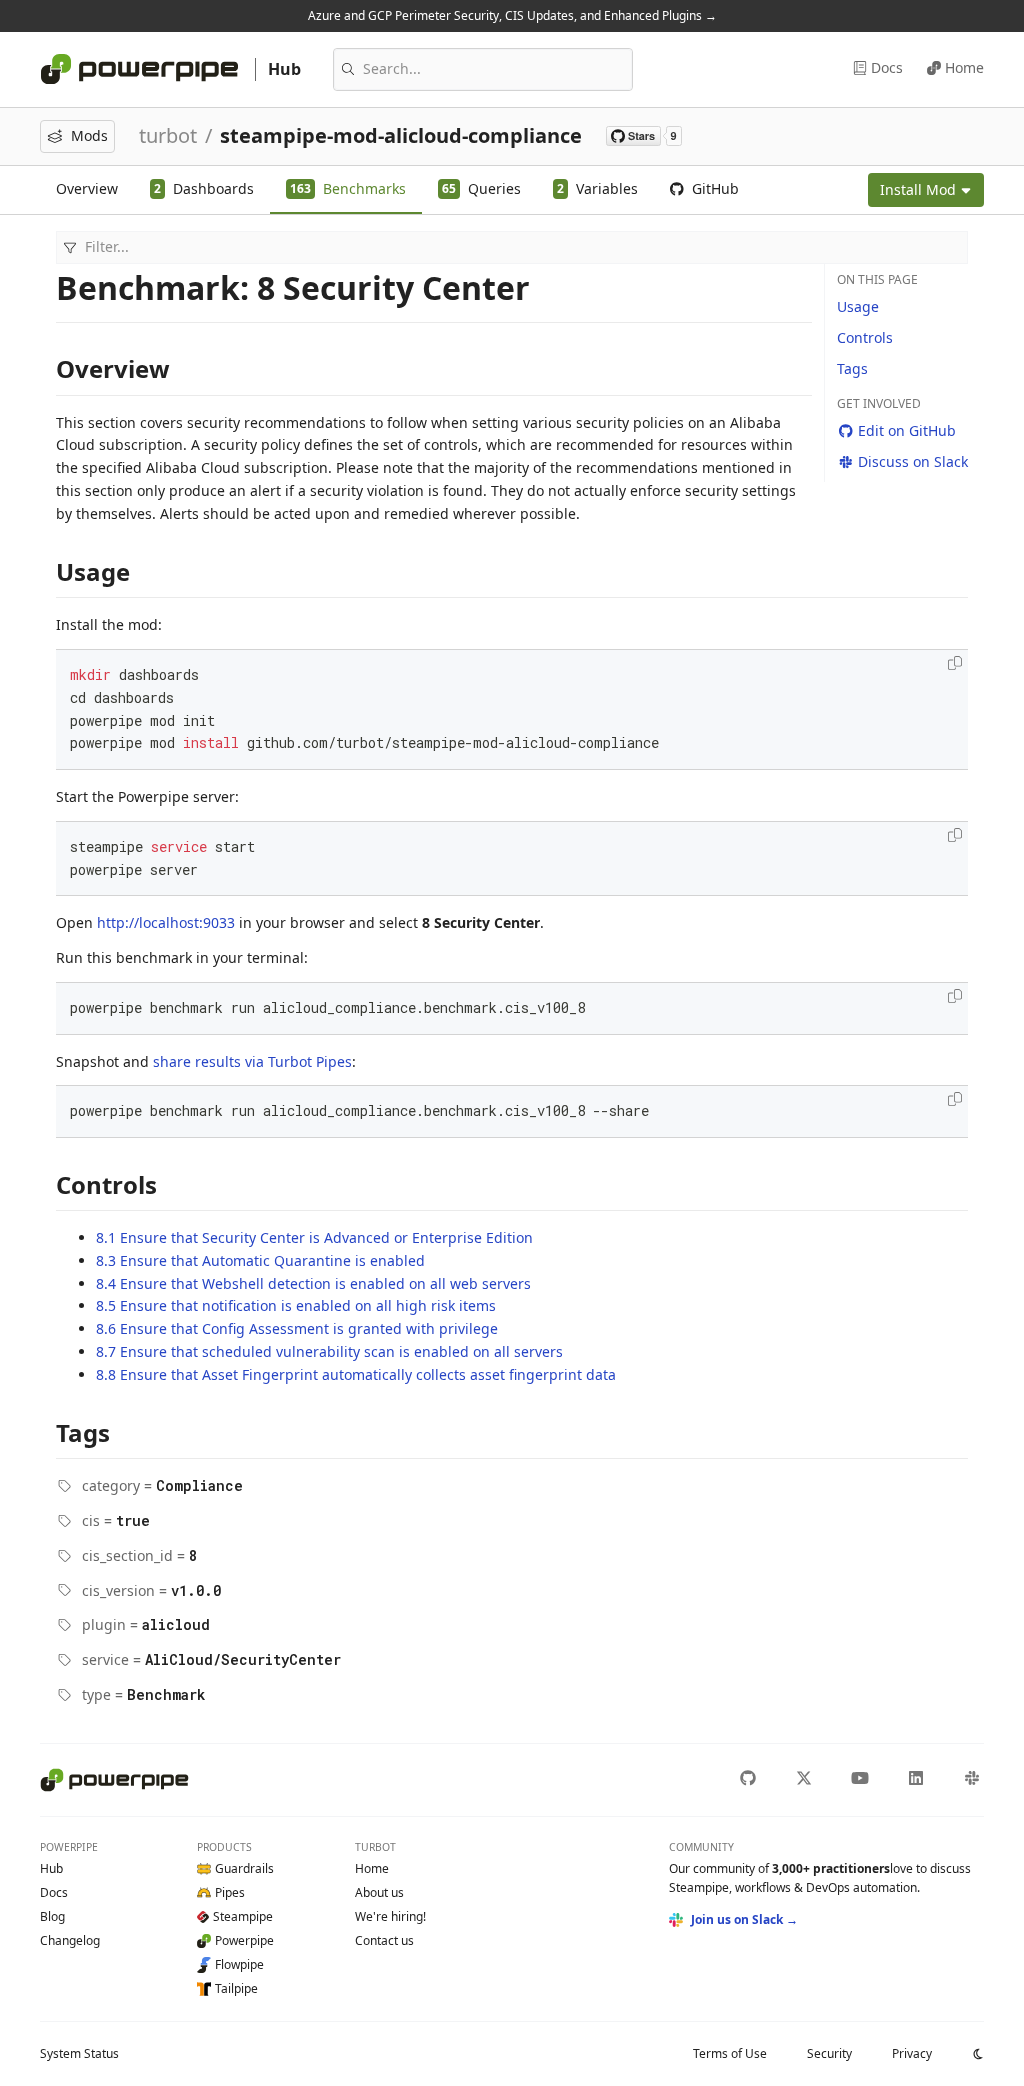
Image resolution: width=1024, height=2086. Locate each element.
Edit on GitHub (907, 430)
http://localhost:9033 (166, 922)
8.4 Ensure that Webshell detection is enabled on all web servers (313, 1283)
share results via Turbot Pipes (252, 1061)
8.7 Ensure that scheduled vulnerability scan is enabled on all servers (329, 1351)
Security (829, 2053)
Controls (865, 337)
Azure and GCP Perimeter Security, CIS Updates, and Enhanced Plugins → (512, 15)
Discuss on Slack (913, 461)
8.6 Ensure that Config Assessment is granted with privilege (297, 1328)
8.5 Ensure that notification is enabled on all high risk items (296, 1305)
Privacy (912, 2053)
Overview (87, 188)
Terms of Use (730, 2053)
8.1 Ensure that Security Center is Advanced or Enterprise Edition (314, 1237)
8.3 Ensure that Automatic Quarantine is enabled (260, 1260)
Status (79, 2053)
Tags (852, 368)
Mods (89, 135)
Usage (858, 306)
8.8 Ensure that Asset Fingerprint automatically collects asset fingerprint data (356, 1374)
